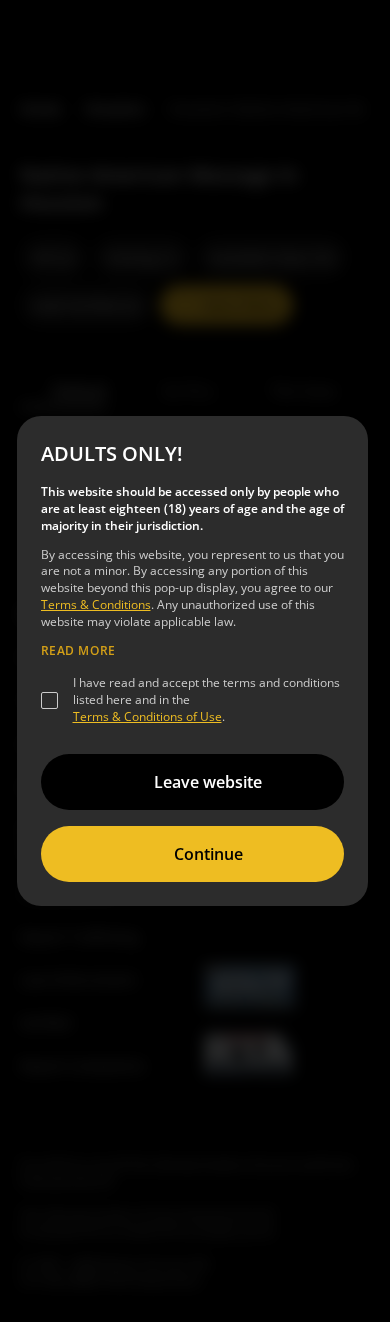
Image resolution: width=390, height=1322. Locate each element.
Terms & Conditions (96, 604)
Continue (208, 854)
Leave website (208, 782)
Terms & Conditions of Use (147, 716)
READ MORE (78, 651)
